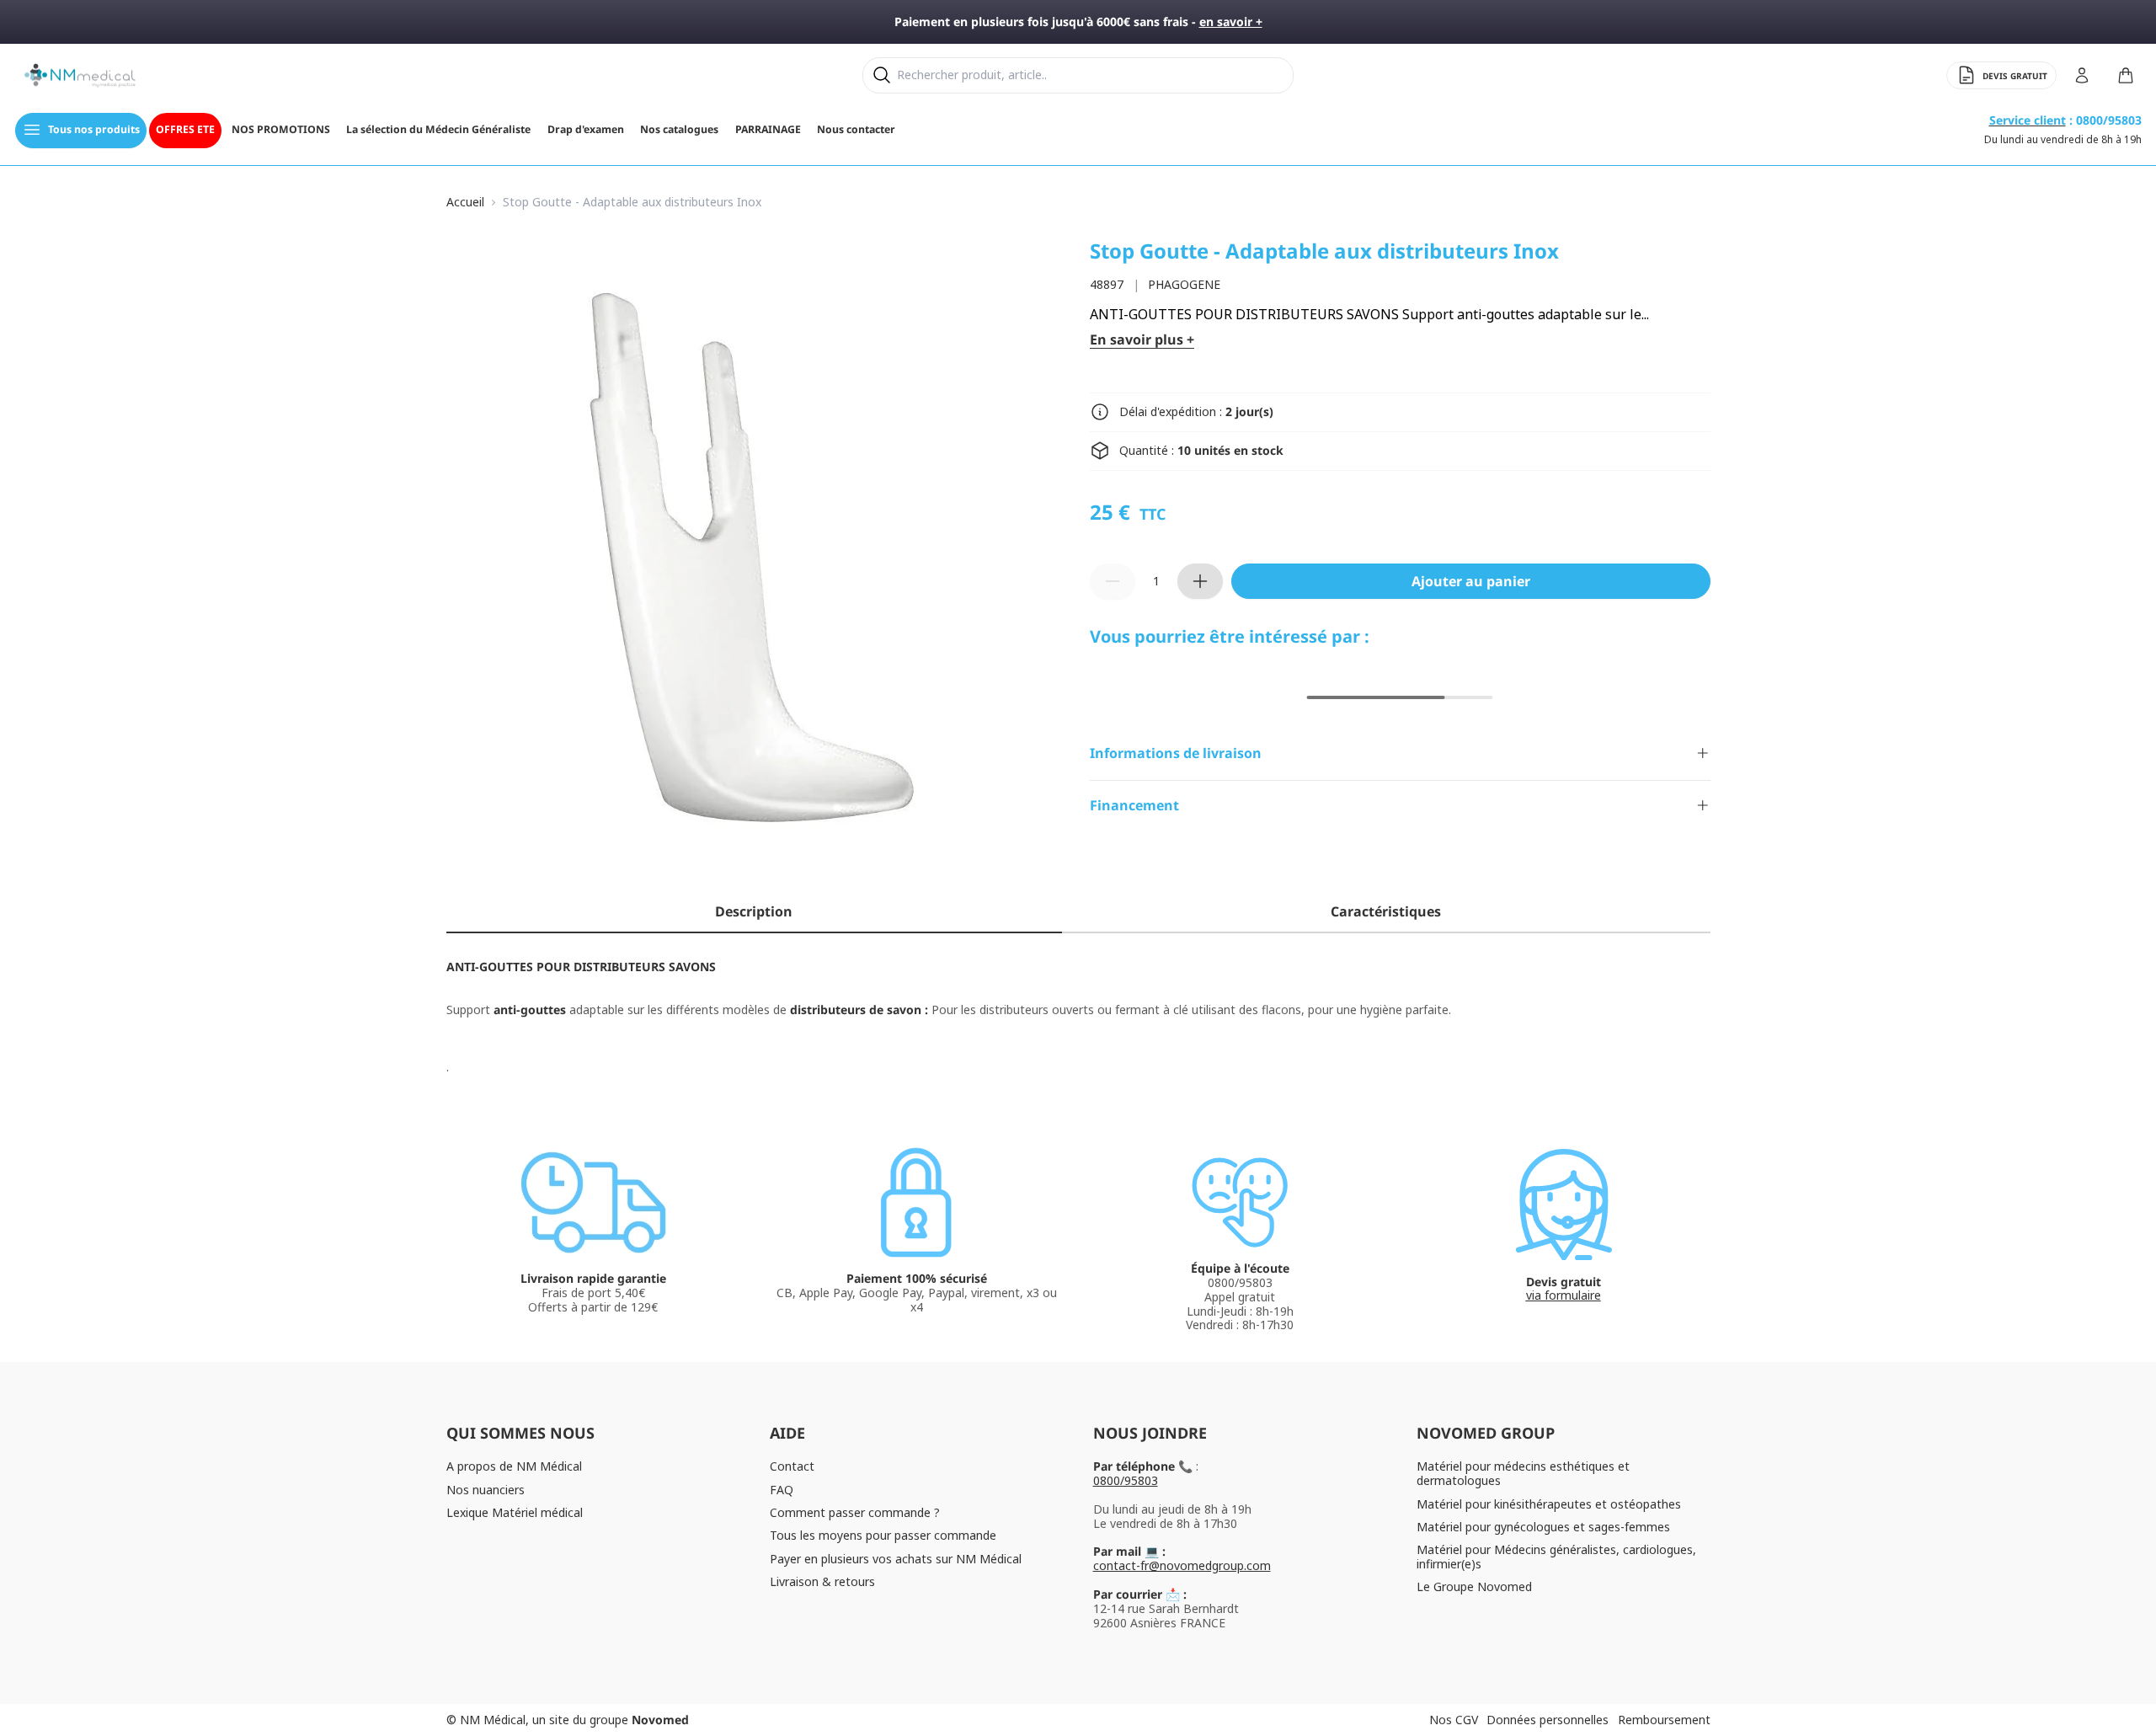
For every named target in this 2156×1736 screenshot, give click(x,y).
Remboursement (1664, 1720)
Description (754, 911)
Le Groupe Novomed (1474, 1586)
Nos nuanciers (486, 1490)
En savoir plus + (1142, 340)
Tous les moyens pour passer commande (883, 1535)
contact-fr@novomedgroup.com (1182, 1565)
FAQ (782, 1490)
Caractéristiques (1386, 911)
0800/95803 (1126, 1480)
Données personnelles (1548, 1720)
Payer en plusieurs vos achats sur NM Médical (896, 1559)
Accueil (465, 203)
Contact (792, 1466)
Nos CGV (1454, 1720)
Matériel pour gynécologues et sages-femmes (1543, 1527)
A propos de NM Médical (514, 1466)
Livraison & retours (822, 1581)
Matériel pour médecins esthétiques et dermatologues (1523, 1473)
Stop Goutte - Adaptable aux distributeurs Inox (632, 203)
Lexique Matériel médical (515, 1512)
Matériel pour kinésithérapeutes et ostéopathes (1549, 1504)
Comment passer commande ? (855, 1512)
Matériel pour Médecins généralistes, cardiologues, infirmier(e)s (1556, 1557)
